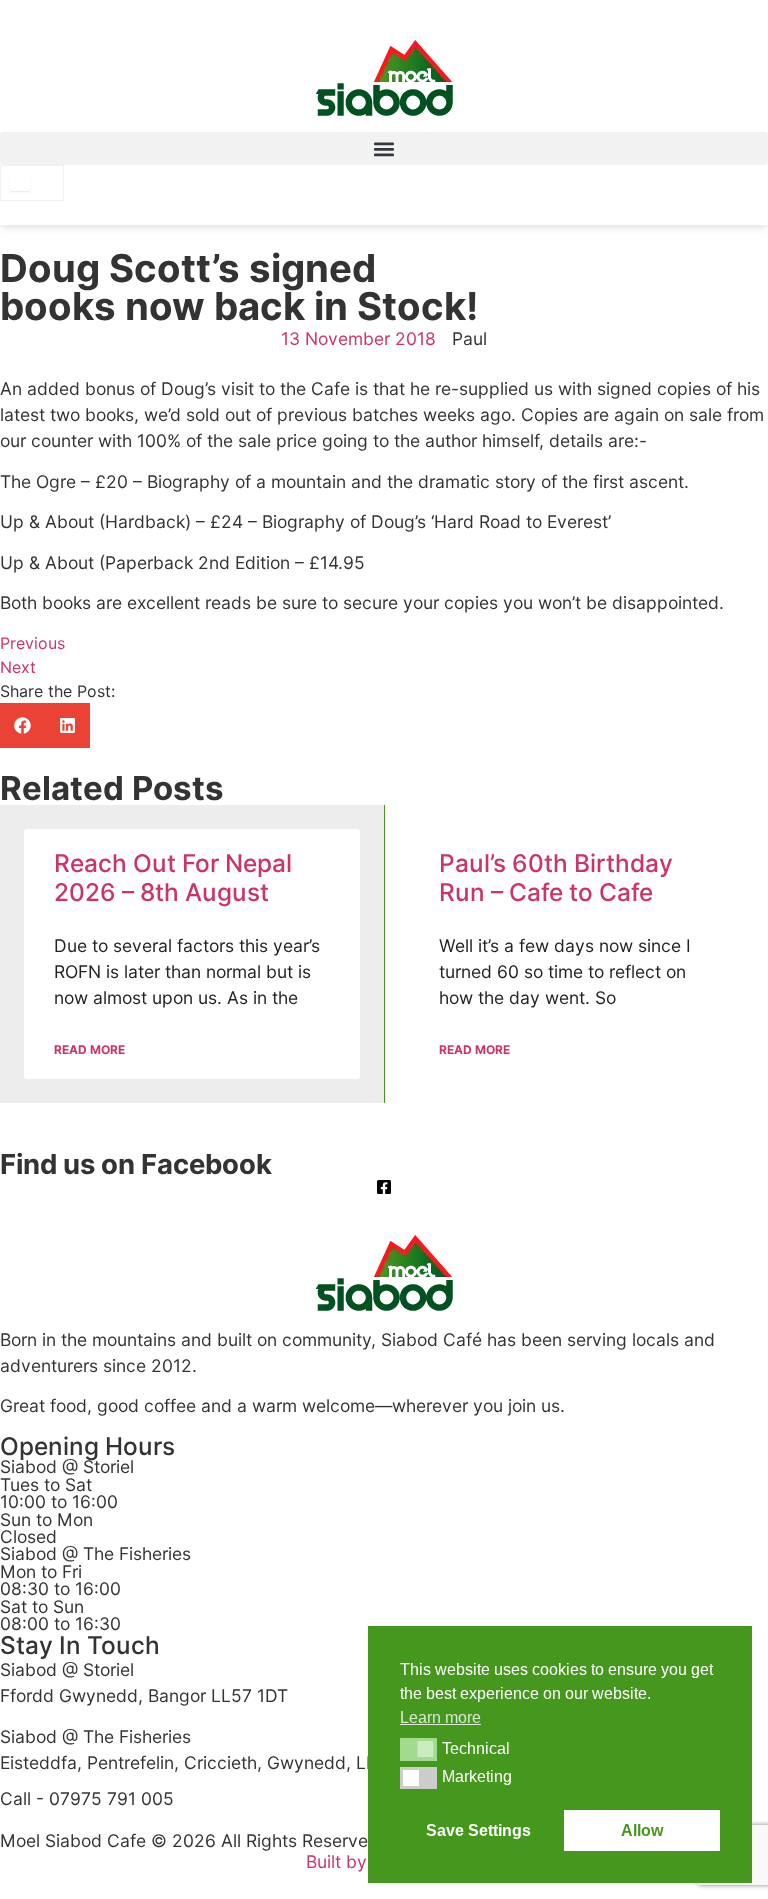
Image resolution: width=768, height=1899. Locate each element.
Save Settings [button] (478, 1830)
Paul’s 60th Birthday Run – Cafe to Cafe (556, 877)
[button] (384, 148)
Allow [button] (642, 1830)
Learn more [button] (440, 1717)
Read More (89, 1049)
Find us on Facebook (136, 1164)
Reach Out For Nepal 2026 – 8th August (173, 877)
